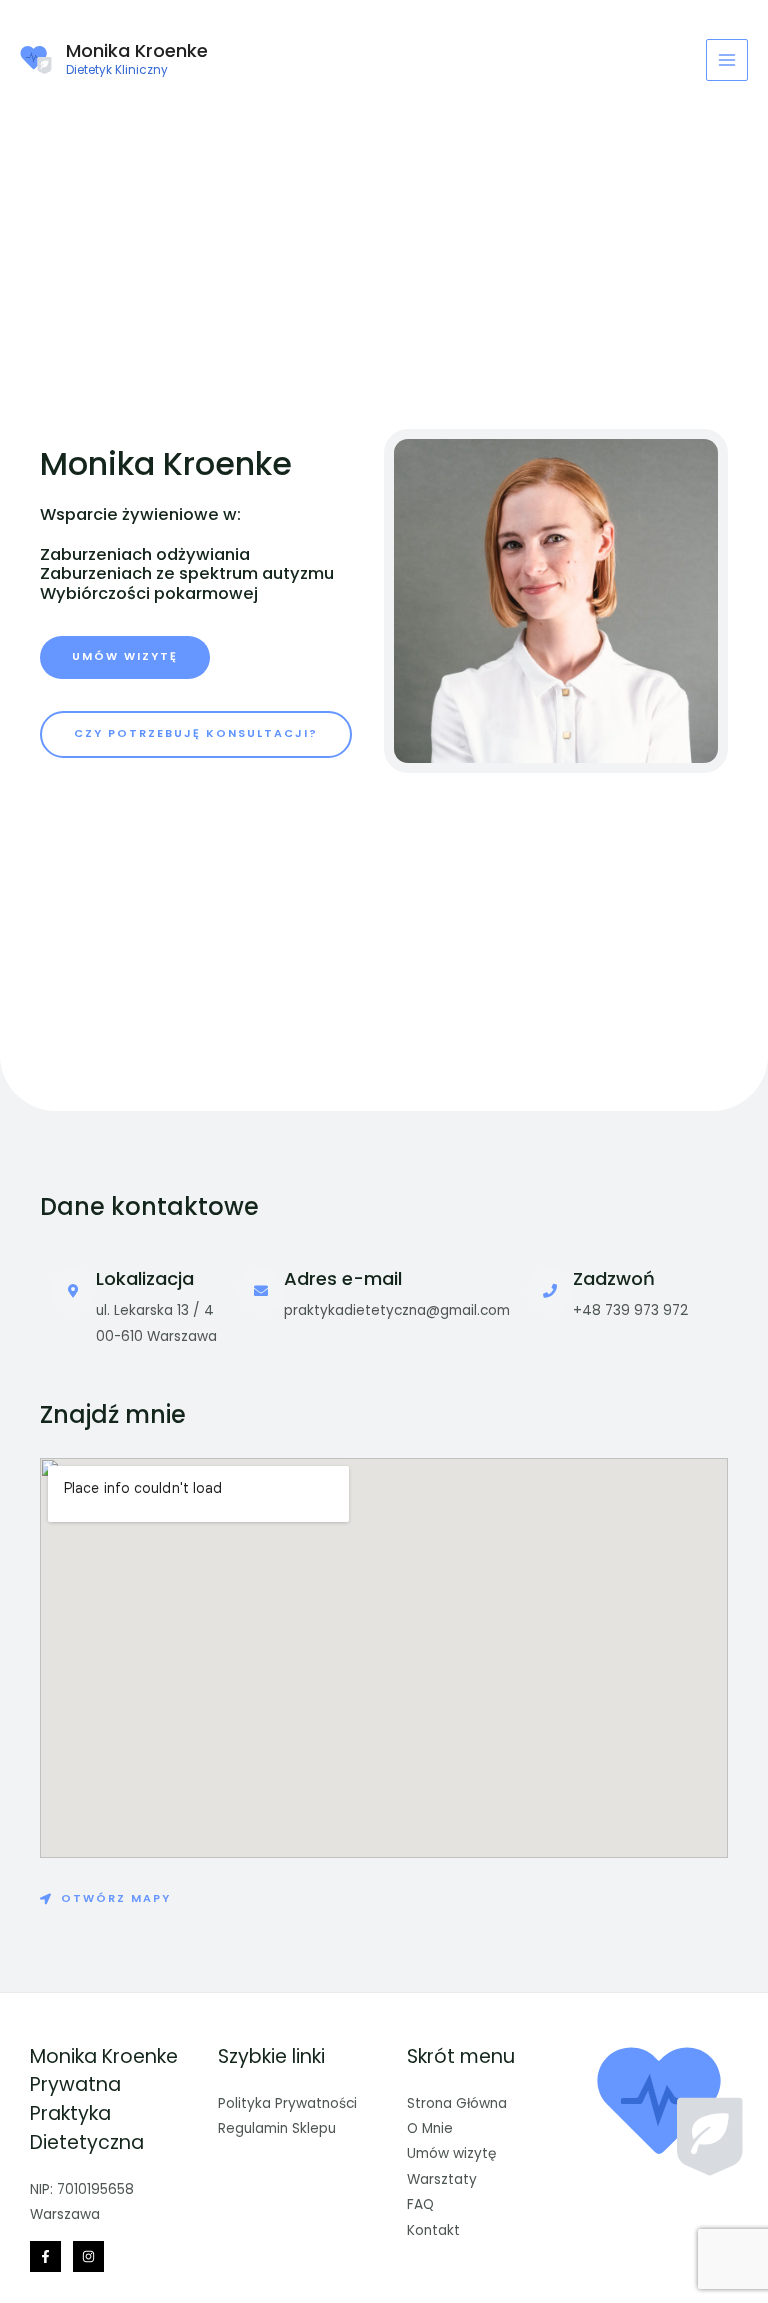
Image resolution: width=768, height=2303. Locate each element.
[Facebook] (45, 2256)
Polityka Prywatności (287, 2103)
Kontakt (433, 2230)
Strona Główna (457, 2103)
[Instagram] (88, 2256)
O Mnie (430, 2128)
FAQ (420, 2204)
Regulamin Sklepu (277, 2128)
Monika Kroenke (137, 50)
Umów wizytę (451, 2153)
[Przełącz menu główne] (727, 60)
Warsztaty (442, 2179)
